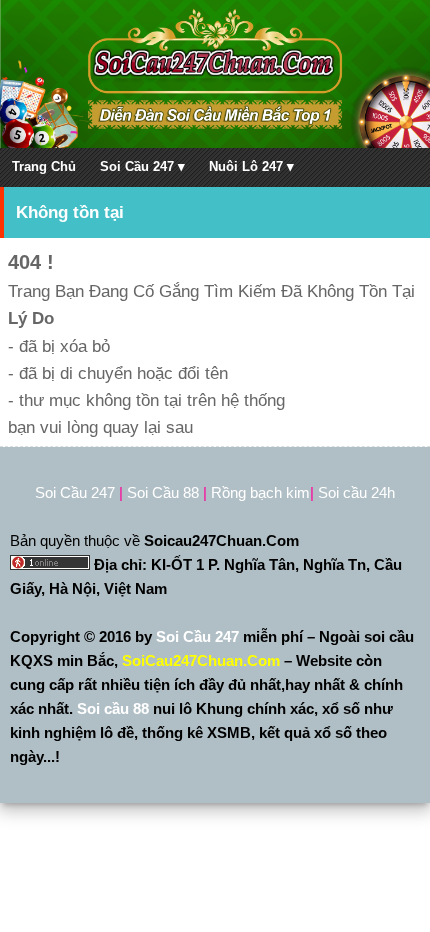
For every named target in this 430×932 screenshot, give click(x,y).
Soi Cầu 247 (199, 636)
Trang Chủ (44, 166)
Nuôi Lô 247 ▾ (251, 166)
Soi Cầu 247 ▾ (142, 166)
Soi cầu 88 (113, 708)
